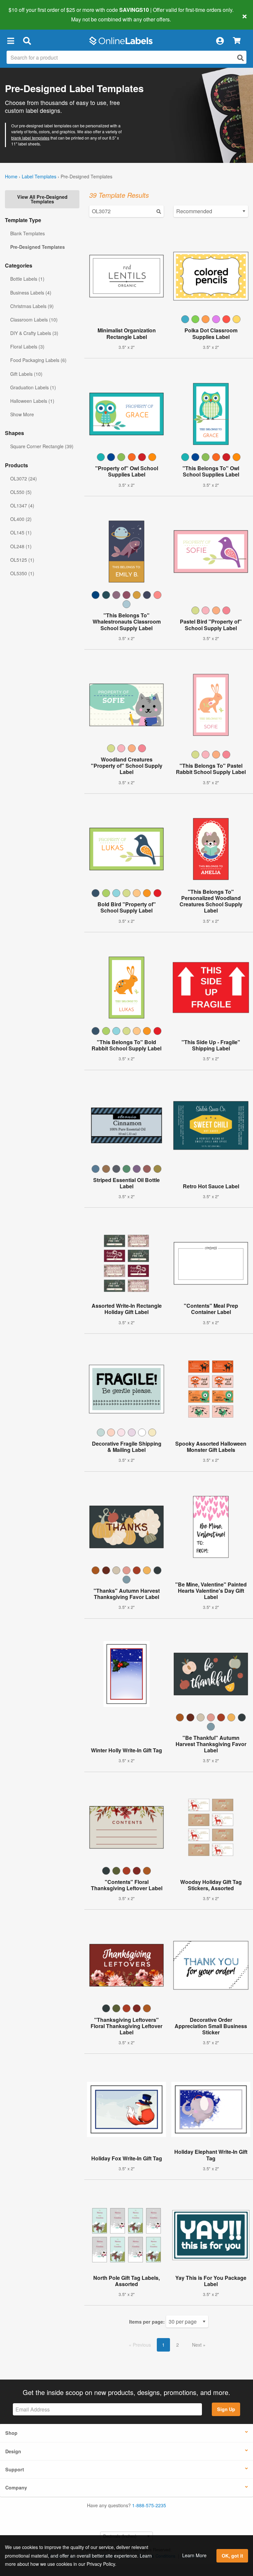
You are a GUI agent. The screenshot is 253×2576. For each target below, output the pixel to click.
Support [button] (15, 2469)
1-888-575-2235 (149, 2505)
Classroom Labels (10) (34, 320)
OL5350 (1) (22, 573)
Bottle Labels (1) (27, 279)
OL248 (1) (21, 546)
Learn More (194, 2555)
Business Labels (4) (31, 293)
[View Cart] (237, 41)
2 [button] (178, 2345)
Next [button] (197, 2345)
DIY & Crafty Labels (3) (34, 333)
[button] (11, 41)
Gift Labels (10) (26, 374)
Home (11, 176)
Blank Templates (28, 233)
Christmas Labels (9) (32, 306)
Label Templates (39, 176)
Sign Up (226, 2409)
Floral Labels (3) (27, 347)
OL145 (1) (21, 532)
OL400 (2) (21, 519)
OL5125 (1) (22, 560)
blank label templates (30, 138)
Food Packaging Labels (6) (38, 360)
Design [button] (13, 2451)
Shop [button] (11, 2433)
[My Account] (220, 41)
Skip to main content (24, 14)
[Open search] (240, 58)
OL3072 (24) (24, 478)
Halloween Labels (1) (32, 401)
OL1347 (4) (22, 505)
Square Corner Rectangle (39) (42, 446)
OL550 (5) (21, 492)
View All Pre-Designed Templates (42, 199)
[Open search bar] (27, 41)
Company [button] (16, 2487)
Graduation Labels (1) (33, 387)
